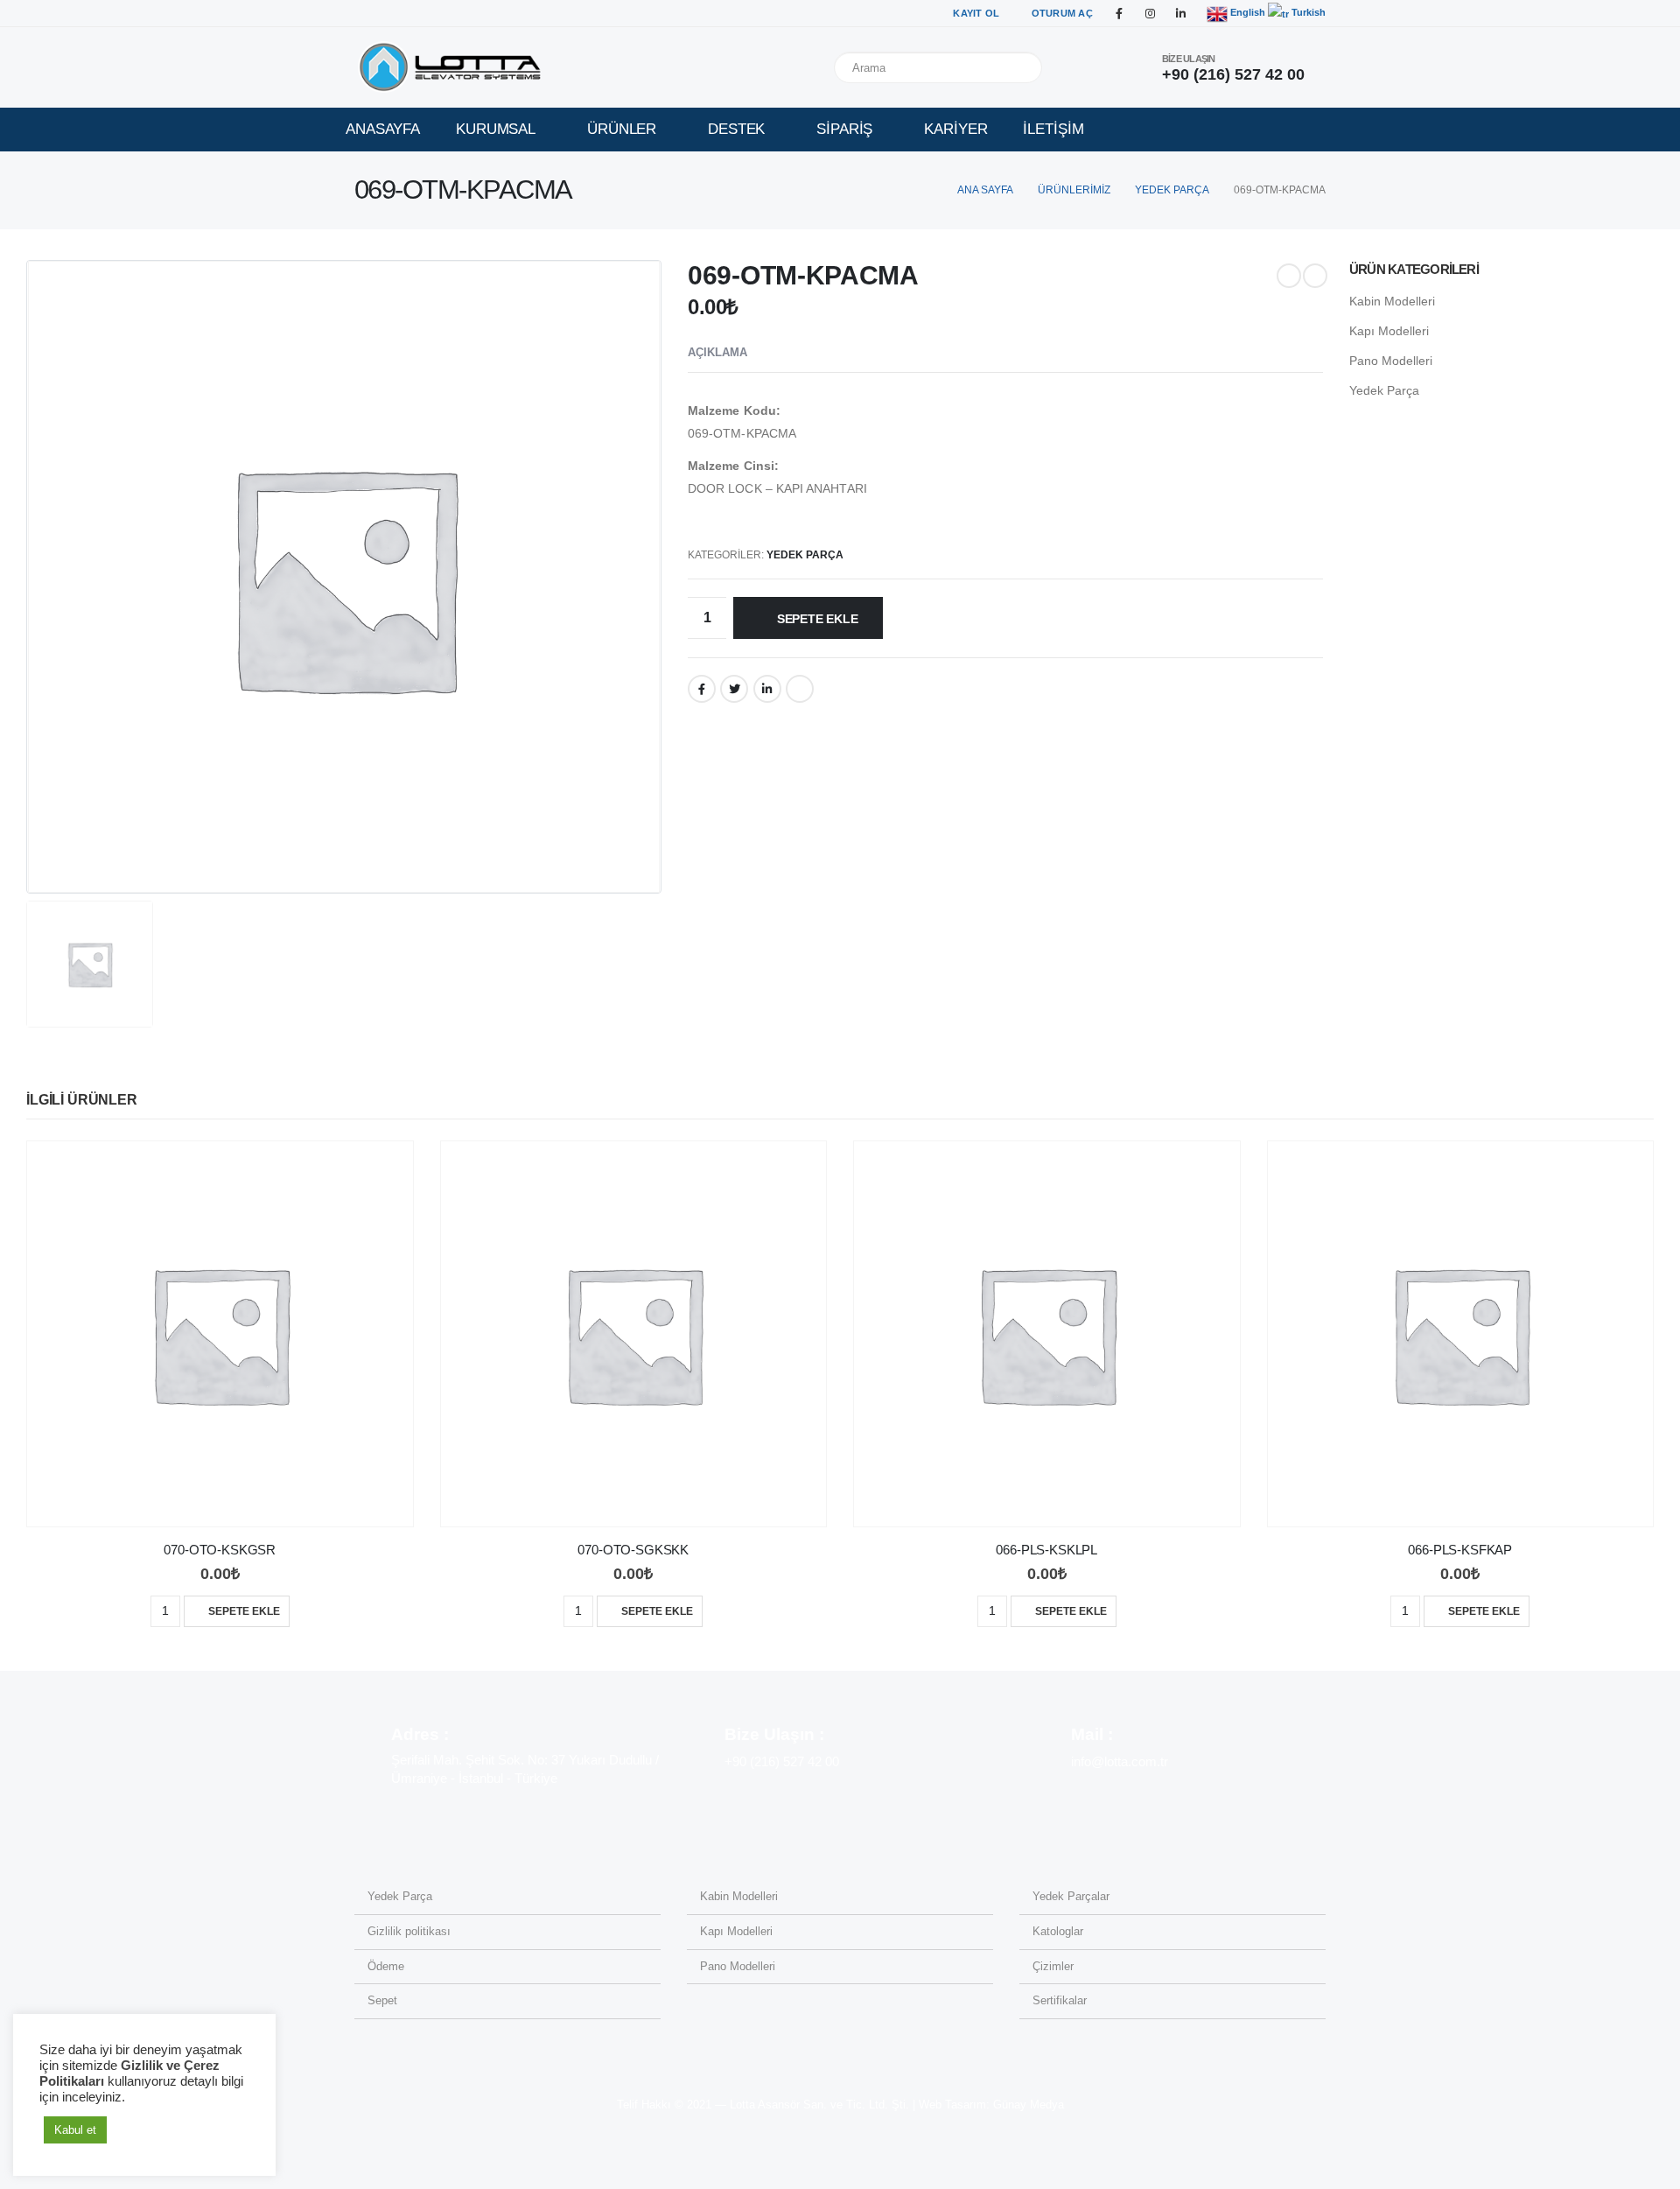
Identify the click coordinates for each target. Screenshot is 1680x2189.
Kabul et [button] (75, 2130)
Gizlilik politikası (409, 1932)
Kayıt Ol (976, 13)
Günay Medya (1029, 2105)
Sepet (382, 2001)
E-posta (800, 689)
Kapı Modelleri (1389, 331)
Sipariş (844, 129)
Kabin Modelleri (1392, 301)
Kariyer (955, 129)
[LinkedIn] (1180, 13)
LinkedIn (767, 689)
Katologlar (1058, 1932)
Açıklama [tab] (717, 352)
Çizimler (1053, 1967)
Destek (736, 129)
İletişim (1053, 129)
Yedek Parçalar (1071, 1897)
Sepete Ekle (818, 619)
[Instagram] (1150, 13)
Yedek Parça (805, 555)
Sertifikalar (1060, 2001)
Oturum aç (1062, 13)
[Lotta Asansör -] (451, 67)
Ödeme (386, 1967)
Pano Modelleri (1391, 361)
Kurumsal (496, 129)
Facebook (702, 689)
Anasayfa (383, 129)
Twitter (734, 689)
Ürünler (622, 129)
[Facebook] (1119, 13)
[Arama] (1025, 67)
